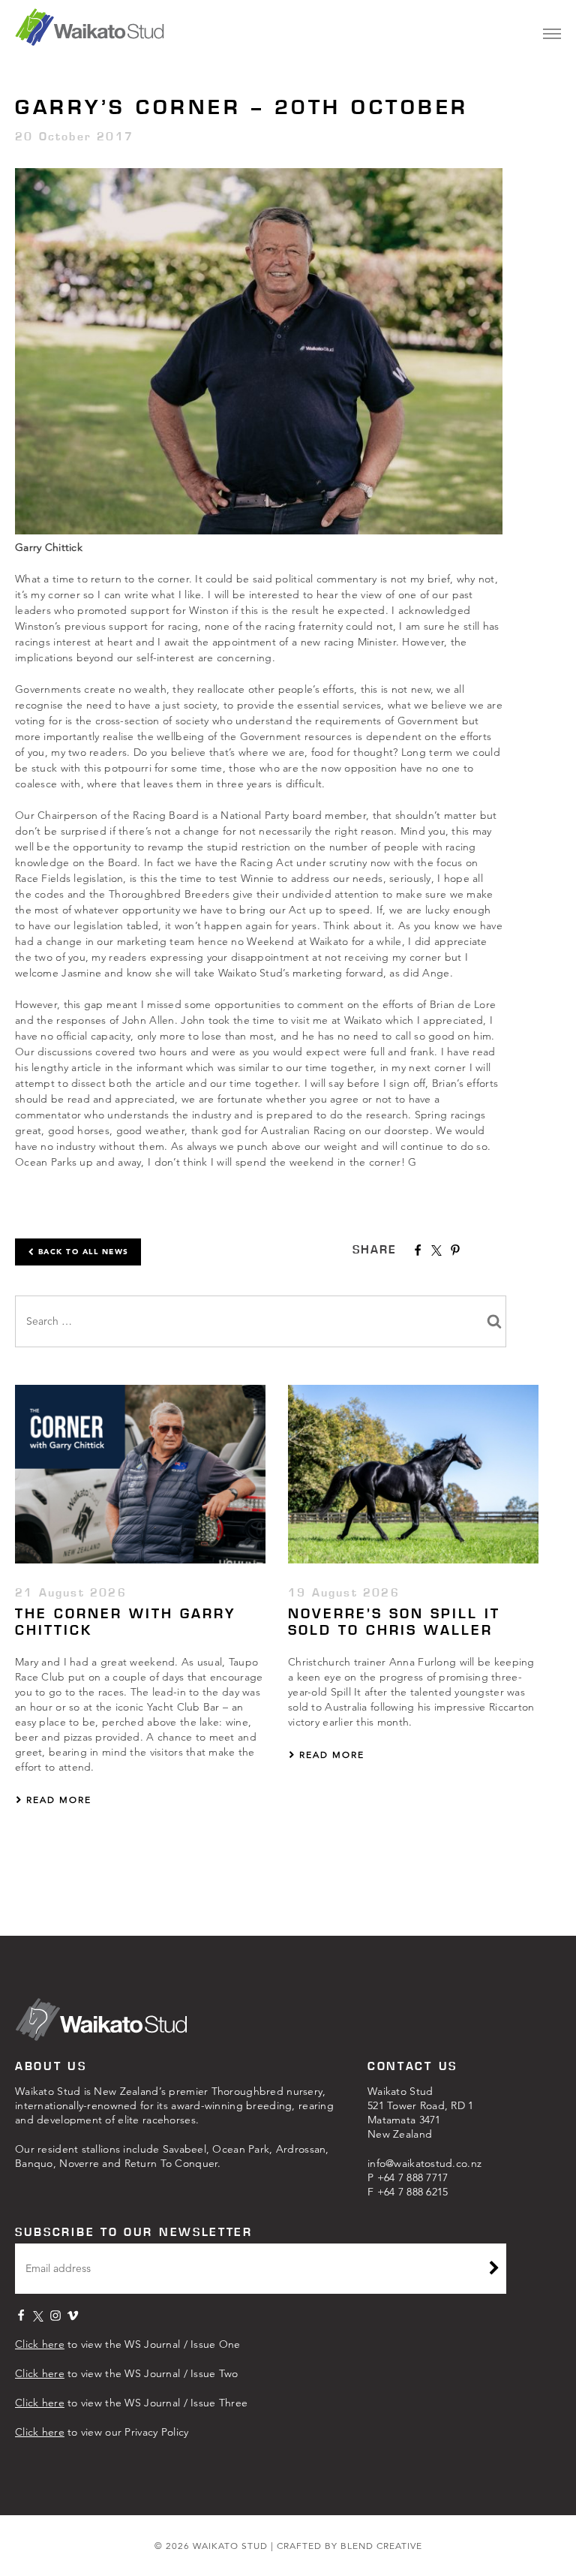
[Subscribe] (494, 2270)
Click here (40, 2344)
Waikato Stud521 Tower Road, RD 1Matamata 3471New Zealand (421, 2113)
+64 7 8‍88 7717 (413, 2177)
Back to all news (82, 1252)
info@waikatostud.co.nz (424, 2163)
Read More (57, 1800)
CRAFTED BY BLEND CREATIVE (349, 2546)
